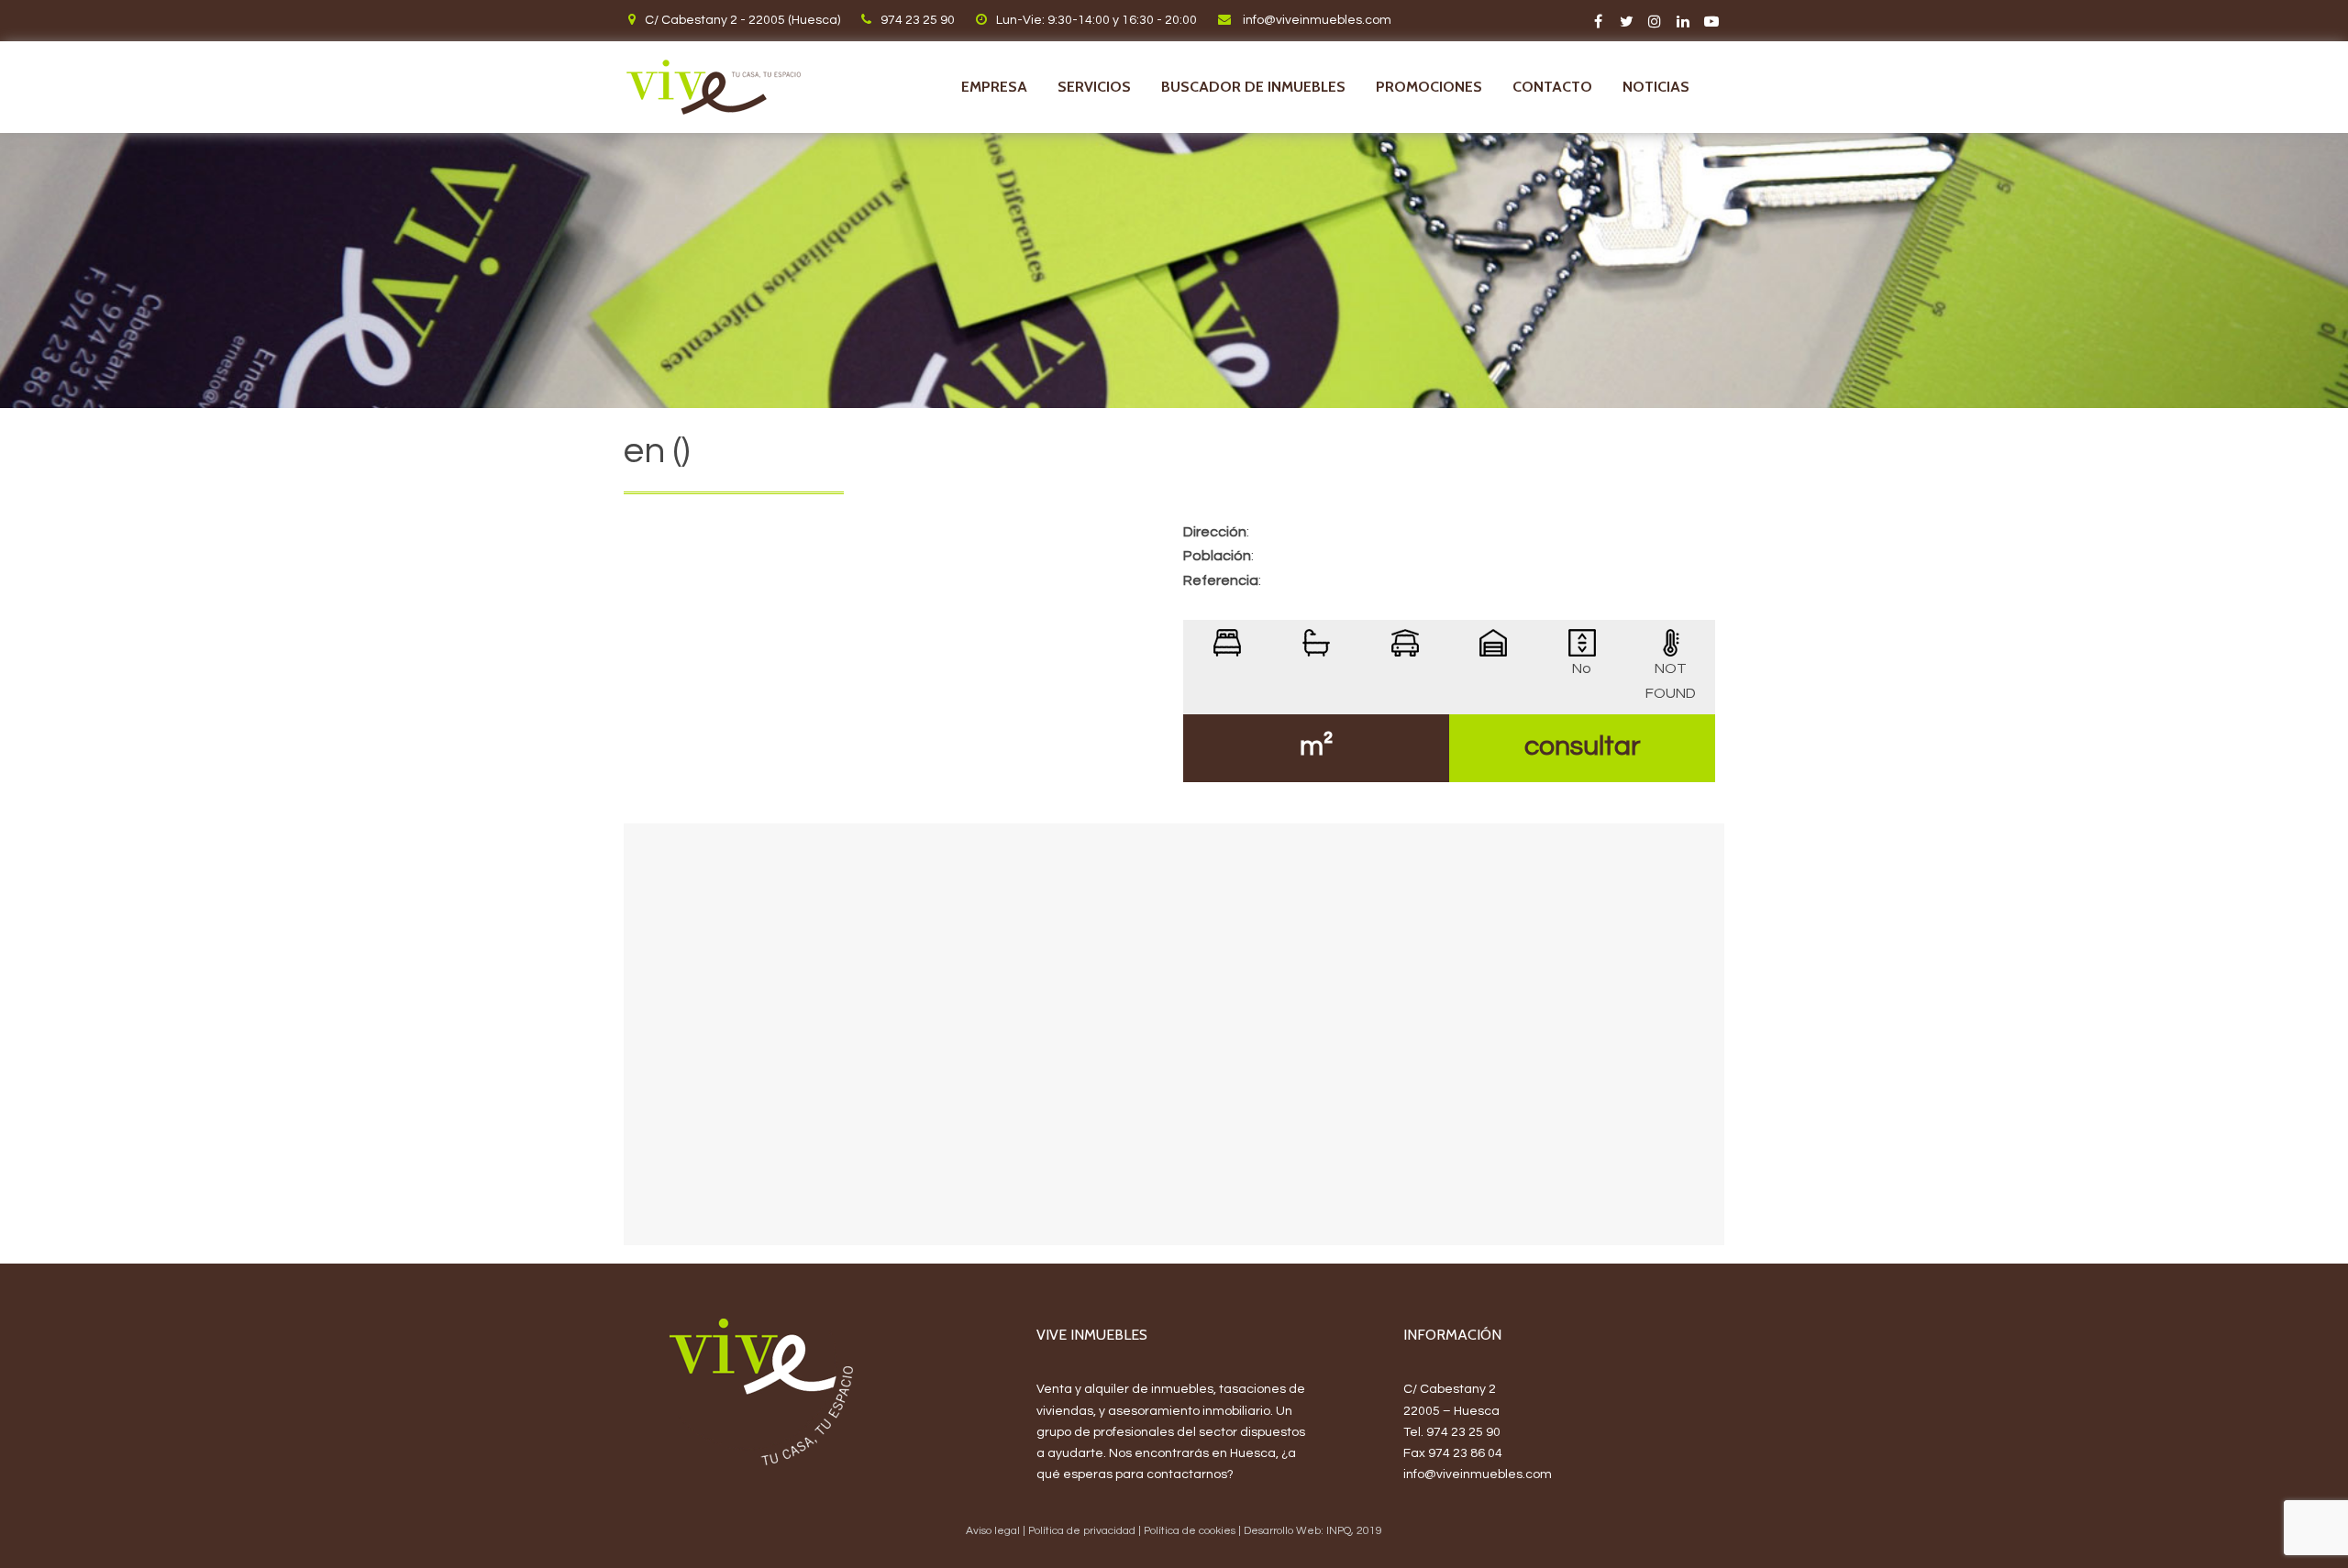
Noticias (1656, 87)
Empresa (994, 87)
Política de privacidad (1082, 1531)
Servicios (1094, 87)
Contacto (1552, 87)
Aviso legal (993, 1531)
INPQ (1339, 1531)
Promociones (1429, 87)
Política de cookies (1190, 1531)
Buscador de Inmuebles (1253, 87)
